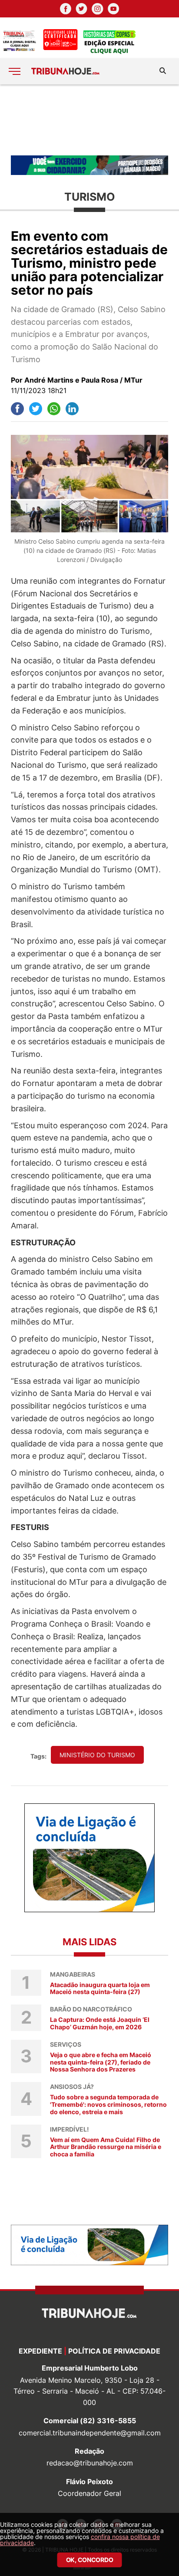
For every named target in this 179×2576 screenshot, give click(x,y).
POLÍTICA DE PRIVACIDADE (114, 2351)
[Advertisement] (89, 119)
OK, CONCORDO (90, 2560)
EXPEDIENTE (40, 2351)
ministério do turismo (97, 1755)
